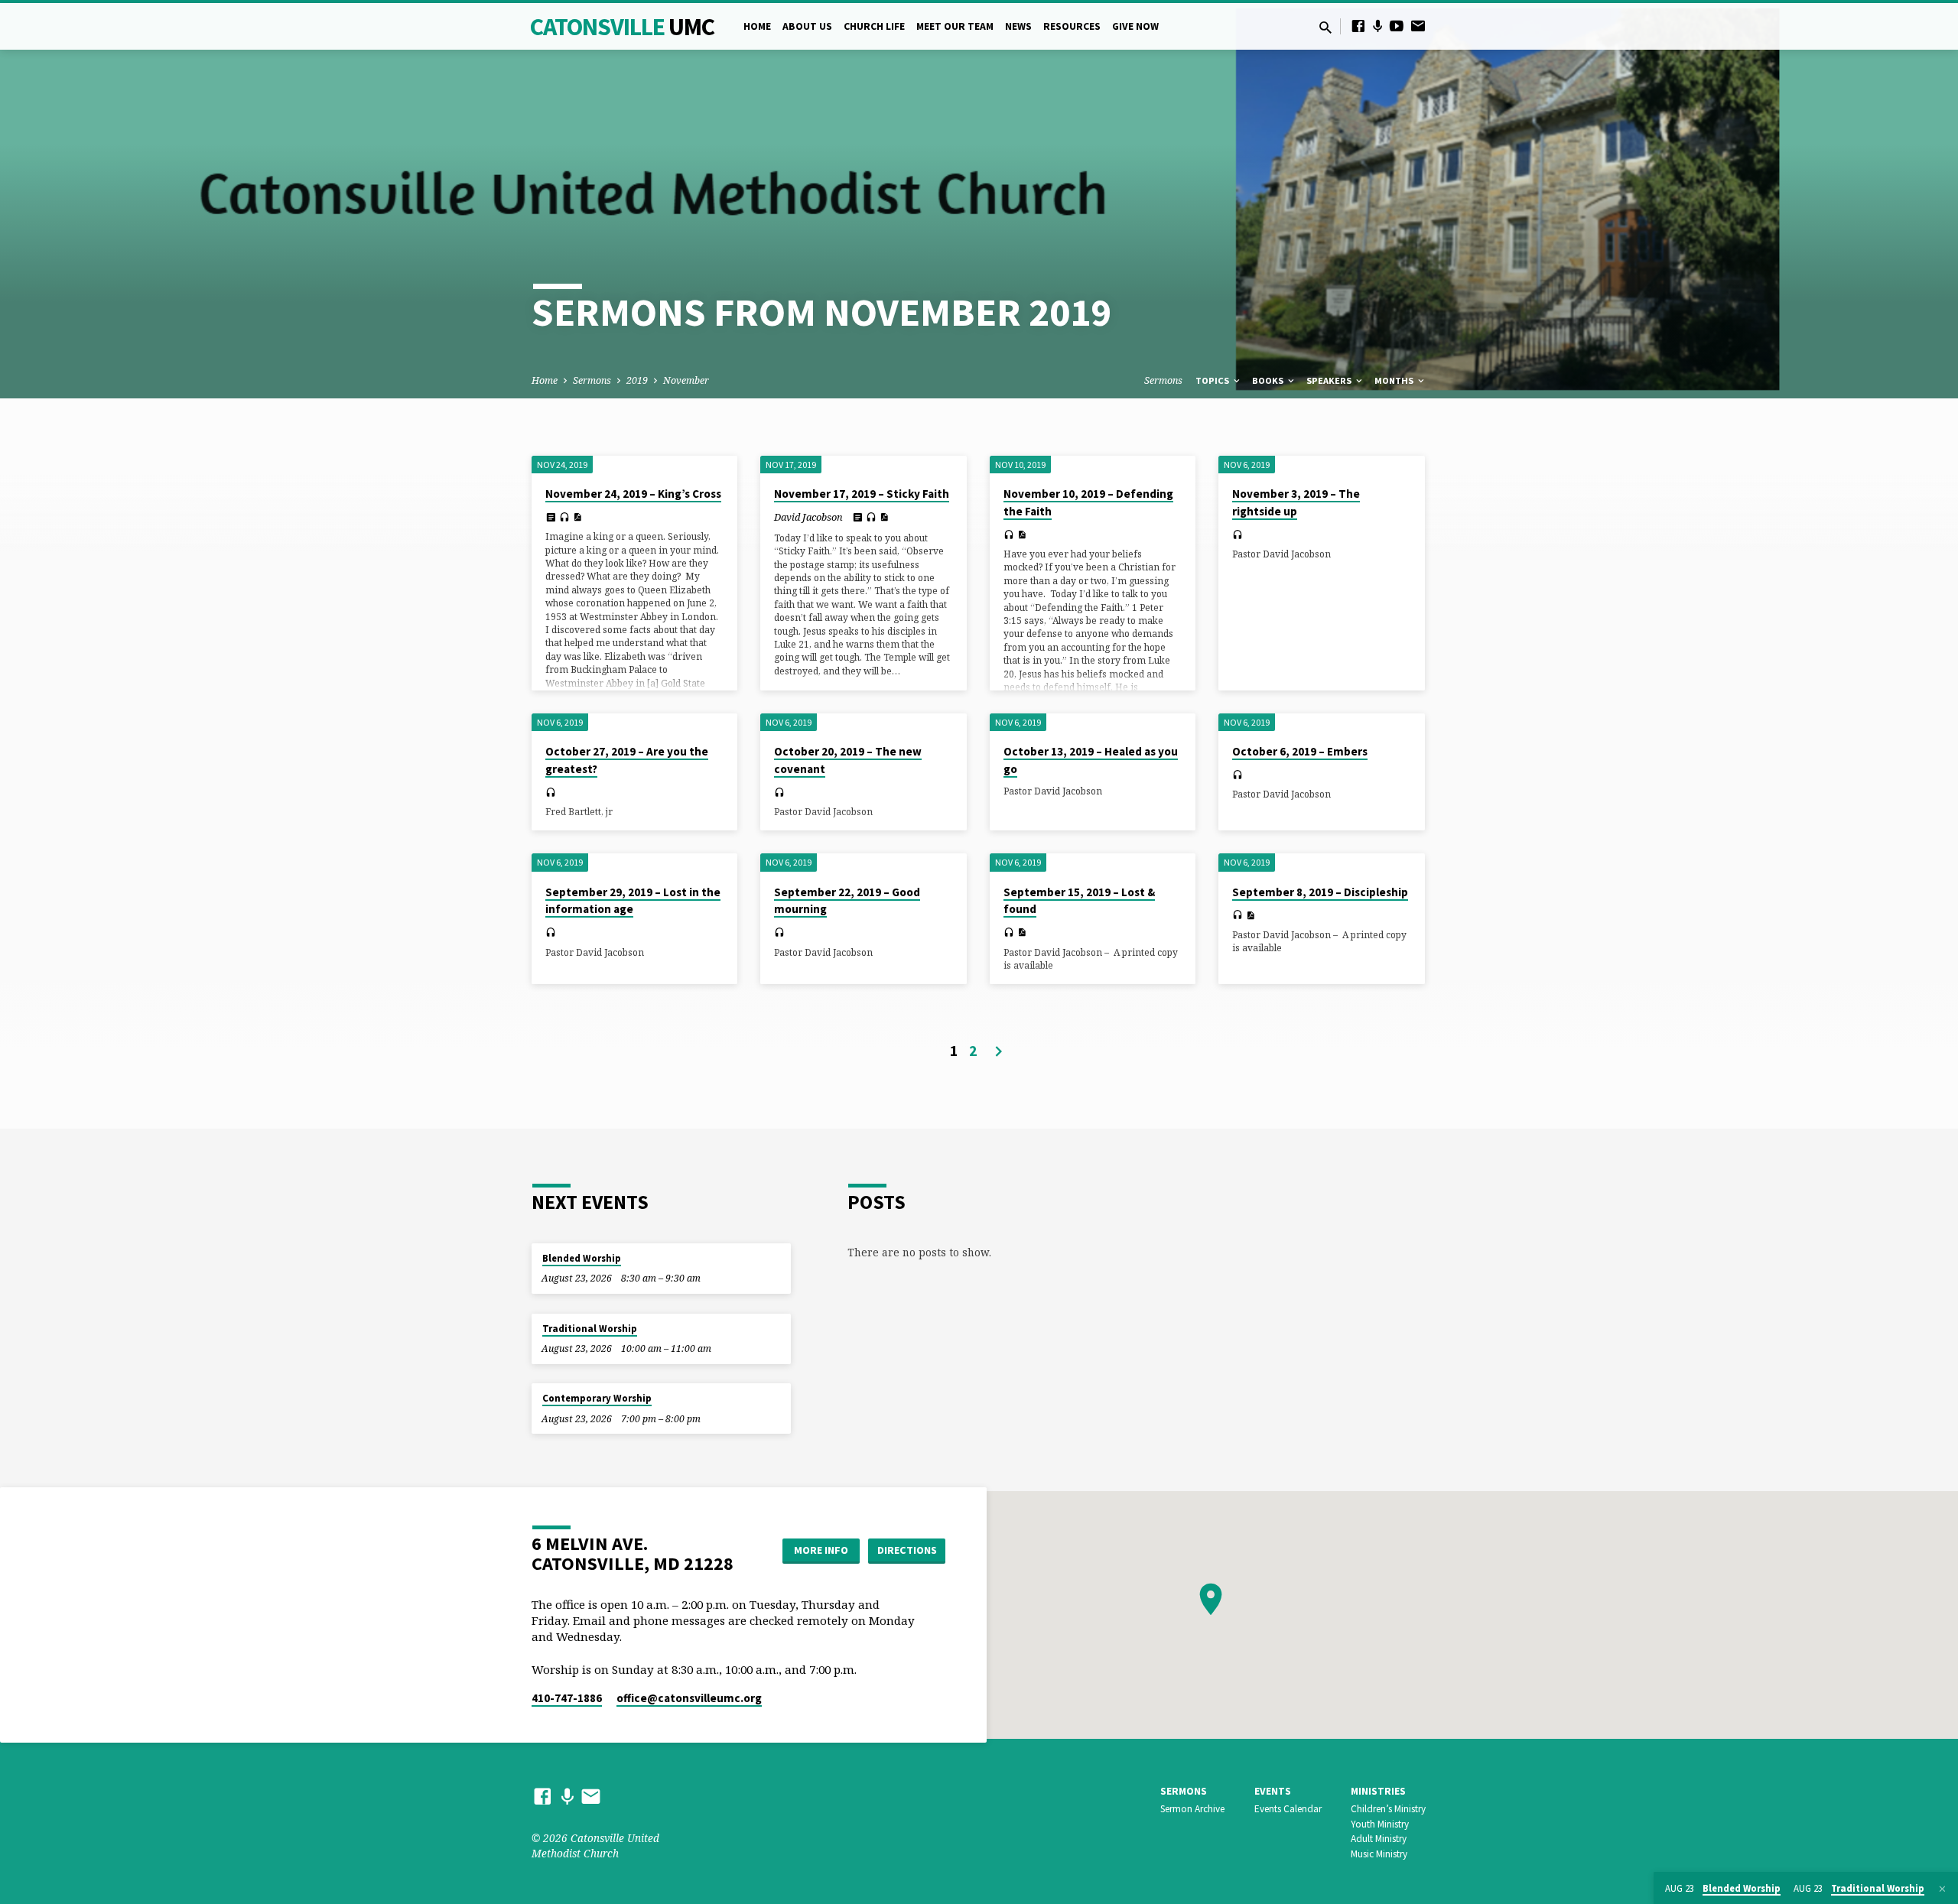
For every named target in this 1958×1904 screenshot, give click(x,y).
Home (757, 26)
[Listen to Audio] (564, 517)
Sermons (592, 380)
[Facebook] (1358, 26)
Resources (1072, 26)
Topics (1213, 380)
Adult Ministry (1379, 1839)
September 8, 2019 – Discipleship (1320, 892)
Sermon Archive (1192, 1809)
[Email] (1418, 26)
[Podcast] (1378, 26)
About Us (807, 26)
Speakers (1330, 380)
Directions (907, 1550)
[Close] (1942, 1889)
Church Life (874, 26)
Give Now (1135, 26)
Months (1395, 380)
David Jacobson (808, 517)
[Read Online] (551, 517)
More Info (821, 1550)
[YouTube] (1397, 26)
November (686, 380)
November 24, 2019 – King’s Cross (633, 494)
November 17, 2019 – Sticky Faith (862, 494)
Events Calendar (1288, 1809)
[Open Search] (1325, 27)
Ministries (1378, 1791)
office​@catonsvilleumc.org (689, 1698)
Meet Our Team (955, 26)
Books (1269, 380)
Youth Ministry (1380, 1824)
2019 (637, 380)
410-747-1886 (567, 1698)
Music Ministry (1379, 1854)
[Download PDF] (577, 517)
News (1018, 26)
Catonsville (622, 27)
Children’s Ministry (1388, 1809)
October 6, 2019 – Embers (1300, 751)
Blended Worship (582, 1258)
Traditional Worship (590, 1329)
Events (1273, 1791)
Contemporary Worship (597, 1398)
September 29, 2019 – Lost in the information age (633, 901)
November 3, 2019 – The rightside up (1296, 502)
